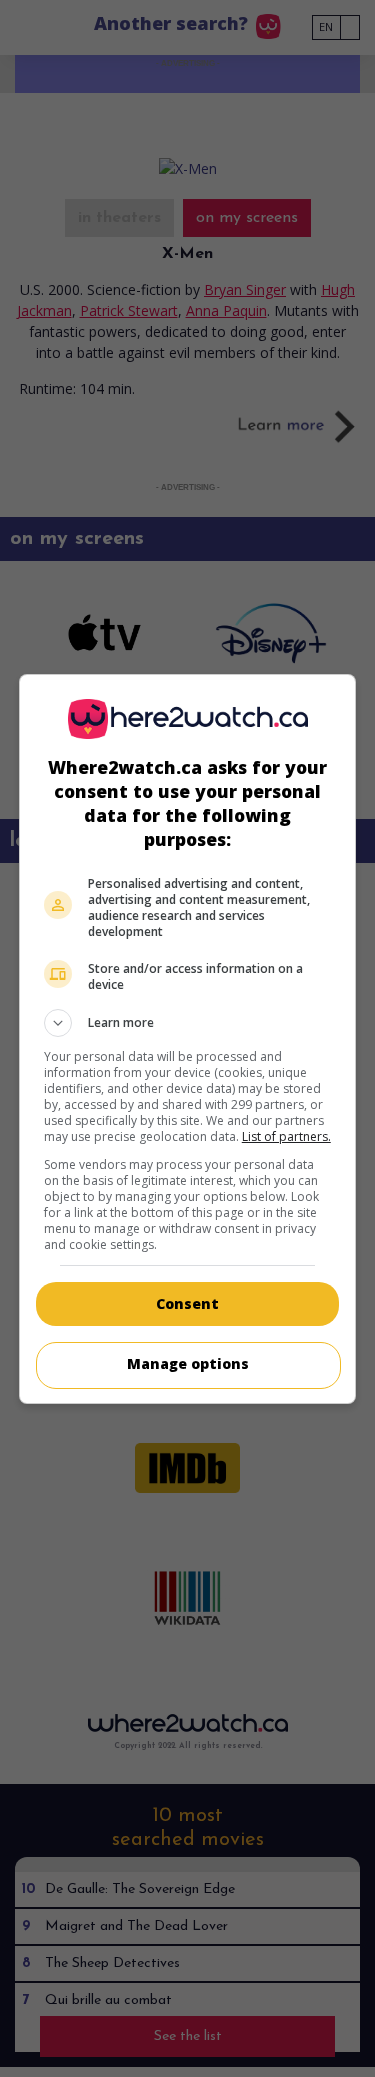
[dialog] (188, 1039)
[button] (188, 1023)
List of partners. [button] (286, 1136)
